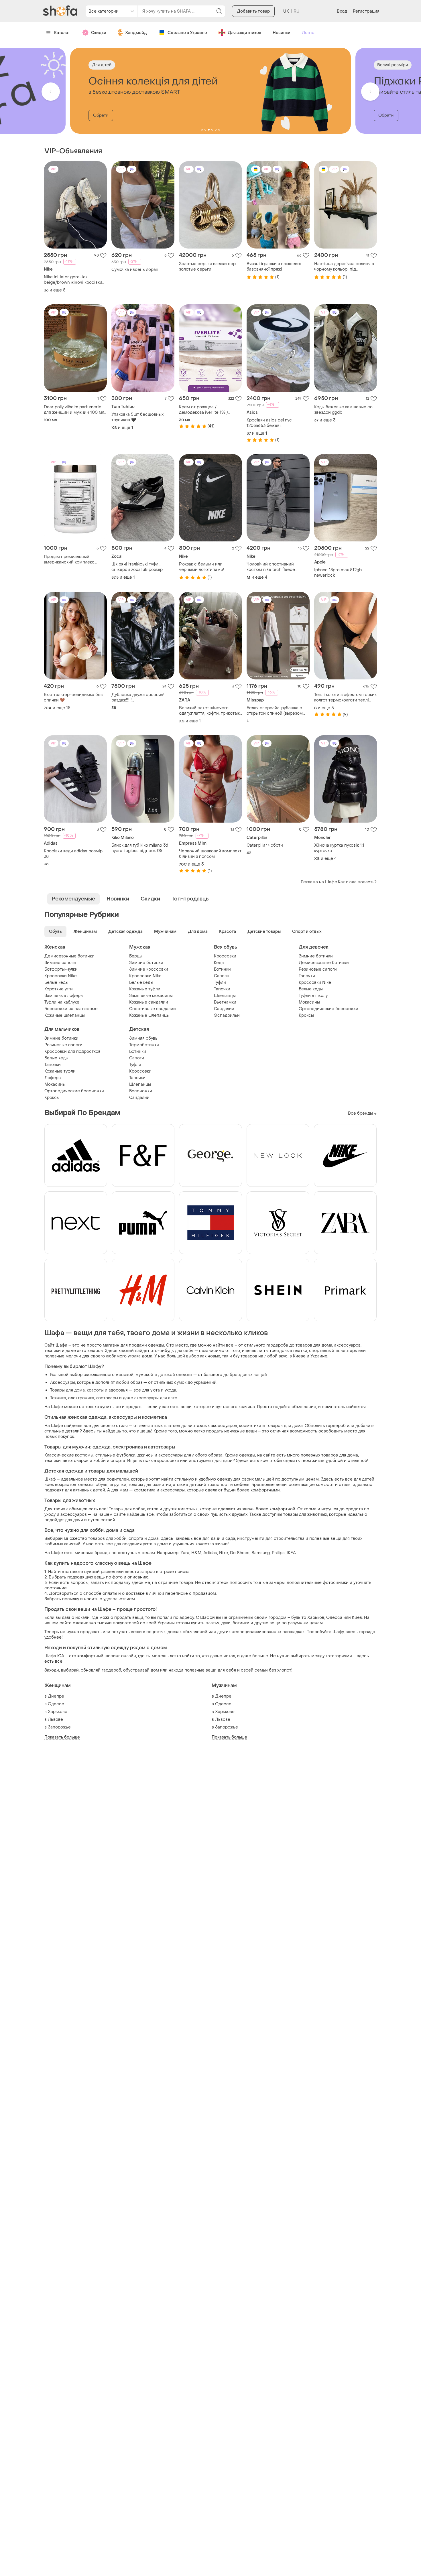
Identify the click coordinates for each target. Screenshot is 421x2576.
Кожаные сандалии (149, 1002)
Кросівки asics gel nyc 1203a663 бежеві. (269, 423)
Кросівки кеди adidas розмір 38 (73, 854)
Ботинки (222, 969)
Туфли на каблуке (62, 1002)
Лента (308, 33)
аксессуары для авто (156, 1398)
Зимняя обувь (143, 1038)
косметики (250, 1426)
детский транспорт (209, 1485)
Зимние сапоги (60, 963)
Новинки (282, 33)
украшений (205, 1382)
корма (310, 1509)
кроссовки (168, 1461)
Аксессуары (63, 1382)
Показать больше (62, 1737)
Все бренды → (362, 1113)
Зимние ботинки (146, 963)
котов (153, 1509)
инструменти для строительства (271, 1539)
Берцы (136, 956)
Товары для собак (127, 1509)
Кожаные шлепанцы (65, 1015)
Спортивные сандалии (153, 1009)
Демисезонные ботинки (69, 956)
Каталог (62, 33)
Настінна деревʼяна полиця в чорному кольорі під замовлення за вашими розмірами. (344, 267)
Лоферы (53, 1078)
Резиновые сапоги (318, 969)
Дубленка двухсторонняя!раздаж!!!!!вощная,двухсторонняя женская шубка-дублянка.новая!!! (138, 697)
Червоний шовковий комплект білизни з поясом (210, 854)
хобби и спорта (109, 1461)
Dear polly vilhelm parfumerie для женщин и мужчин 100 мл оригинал (74, 410)
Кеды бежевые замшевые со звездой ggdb (343, 410)
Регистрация (366, 11)
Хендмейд (136, 33)
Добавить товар (253, 11)
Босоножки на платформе (71, 1009)
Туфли (220, 982)
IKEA (291, 1553)
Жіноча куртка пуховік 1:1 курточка (339, 848)
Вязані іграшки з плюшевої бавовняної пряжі (274, 267)
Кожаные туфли (145, 989)
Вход (342, 11)
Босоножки (141, 1091)
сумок (180, 1382)
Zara (185, 1553)
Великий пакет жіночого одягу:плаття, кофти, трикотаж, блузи (210, 711)
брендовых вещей (248, 1375)
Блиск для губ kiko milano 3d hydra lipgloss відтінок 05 (140, 848)
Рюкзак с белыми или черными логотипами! (202, 567)
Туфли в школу (313, 996)
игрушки (118, 1485)
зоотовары (107, 1398)
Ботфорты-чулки (61, 969)
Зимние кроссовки (149, 969)
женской (125, 1375)
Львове (55, 1719)
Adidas (210, 1553)
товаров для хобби (107, 1539)
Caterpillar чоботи (265, 845)
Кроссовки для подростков (72, 1052)
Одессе (56, 1704)
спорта (136, 1539)
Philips (278, 1553)
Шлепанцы (225, 996)
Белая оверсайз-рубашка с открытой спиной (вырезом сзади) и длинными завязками (277, 711)
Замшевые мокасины (151, 996)
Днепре (56, 1696)
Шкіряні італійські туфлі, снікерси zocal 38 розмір (137, 567)
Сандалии (224, 1009)
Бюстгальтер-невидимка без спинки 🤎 (73, 697)
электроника (81, 1398)
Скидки (99, 33)
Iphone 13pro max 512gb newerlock (338, 573)
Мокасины (309, 1002)
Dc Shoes (240, 1553)
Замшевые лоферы (64, 996)
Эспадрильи (227, 1015)
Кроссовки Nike (61, 976)
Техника (58, 1398)
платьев (172, 1426)
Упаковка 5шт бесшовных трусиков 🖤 (137, 417)
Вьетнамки (225, 1002)
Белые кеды (56, 982)
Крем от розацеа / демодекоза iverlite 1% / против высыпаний (204, 410)
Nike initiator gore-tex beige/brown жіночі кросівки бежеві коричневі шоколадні (73, 280)
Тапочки (222, 989)
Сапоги (221, 976)
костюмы (84, 1455)
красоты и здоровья (107, 1390)
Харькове (58, 1712)
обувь (102, 1485)
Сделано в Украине (187, 33)
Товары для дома (67, 1390)
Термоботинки (144, 1045)
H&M (196, 1553)
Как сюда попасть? (357, 882)
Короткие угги (59, 989)
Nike (224, 1553)
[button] (51, 92)
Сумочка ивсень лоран (135, 270)
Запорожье (59, 1727)
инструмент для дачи (211, 1461)
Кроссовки (225, 956)
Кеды (219, 963)
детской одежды (175, 1375)
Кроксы (306, 1015)
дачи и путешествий (94, 1520)
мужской (144, 1375)
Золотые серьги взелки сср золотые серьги (207, 267)
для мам (120, 1490)
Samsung (261, 1553)
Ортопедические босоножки (328, 1009)
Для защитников (244, 33)
